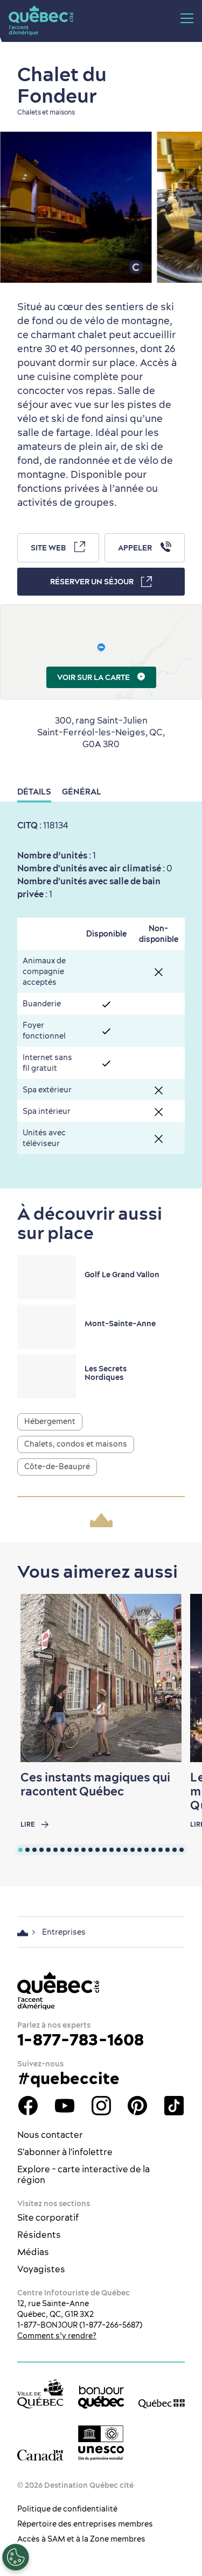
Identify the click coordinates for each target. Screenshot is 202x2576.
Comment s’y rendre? (57, 2336)
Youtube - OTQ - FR (65, 2106)
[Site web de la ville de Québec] (40, 2393)
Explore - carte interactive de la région (83, 2174)
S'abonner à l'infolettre (65, 2152)
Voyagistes (41, 2269)
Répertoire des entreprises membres (85, 2524)
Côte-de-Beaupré (57, 1466)
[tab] (20, 1850)
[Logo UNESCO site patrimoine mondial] (101, 2443)
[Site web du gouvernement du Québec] (162, 2403)
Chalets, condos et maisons (76, 1444)
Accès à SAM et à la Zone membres (81, 2539)
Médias (33, 2252)
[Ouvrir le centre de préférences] (16, 2557)
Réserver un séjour (92, 582)
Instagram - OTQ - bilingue (101, 2106)
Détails (34, 792)
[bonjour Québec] (101, 2397)
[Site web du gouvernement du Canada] (40, 2455)
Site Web (48, 548)
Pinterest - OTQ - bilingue (137, 2106)
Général (82, 792)
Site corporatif (48, 2217)
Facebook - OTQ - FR (28, 2106)
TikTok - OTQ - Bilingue (174, 2106)
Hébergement (50, 1421)
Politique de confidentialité (67, 2509)
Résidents (39, 2235)
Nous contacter (50, 2135)
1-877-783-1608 (81, 2040)
